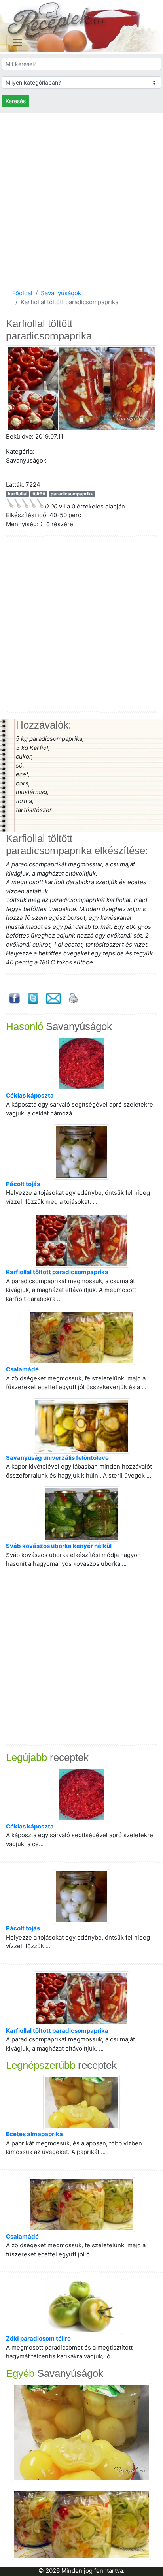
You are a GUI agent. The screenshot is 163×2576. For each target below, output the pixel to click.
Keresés (16, 101)
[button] (17, 389)
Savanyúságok (61, 293)
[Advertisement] (81, 199)
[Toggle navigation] (17, 43)
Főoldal (22, 293)
